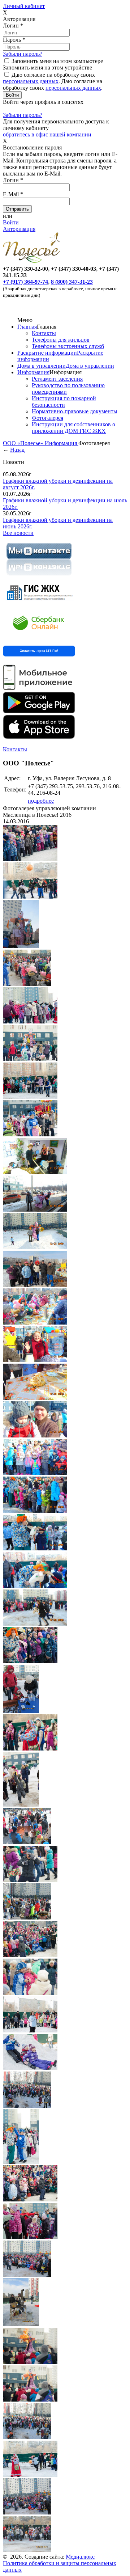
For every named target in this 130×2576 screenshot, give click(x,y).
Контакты (44, 333)
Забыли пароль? (23, 54)
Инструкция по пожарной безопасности (64, 402)
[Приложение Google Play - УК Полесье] (39, 711)
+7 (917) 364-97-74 (25, 282)
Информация (33, 372)
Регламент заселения (57, 379)
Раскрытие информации (47, 353)
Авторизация (19, 229)
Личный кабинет (24, 6)
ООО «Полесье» (24, 443)
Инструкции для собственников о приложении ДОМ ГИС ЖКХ (73, 428)
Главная (27, 327)
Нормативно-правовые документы (75, 411)
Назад (17, 450)
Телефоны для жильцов (61, 340)
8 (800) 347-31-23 (72, 282)
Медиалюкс (80, 2557)
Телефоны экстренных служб (68, 346)
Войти (11, 222)
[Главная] (33, 262)
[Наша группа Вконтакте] (39, 577)
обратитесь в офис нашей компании (47, 134)
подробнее (41, 801)
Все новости (18, 533)
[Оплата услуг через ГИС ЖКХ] (39, 604)
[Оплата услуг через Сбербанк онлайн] (39, 636)
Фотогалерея (47, 418)
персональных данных (31, 81)
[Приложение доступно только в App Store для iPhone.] (39, 737)
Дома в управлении (42, 366)
